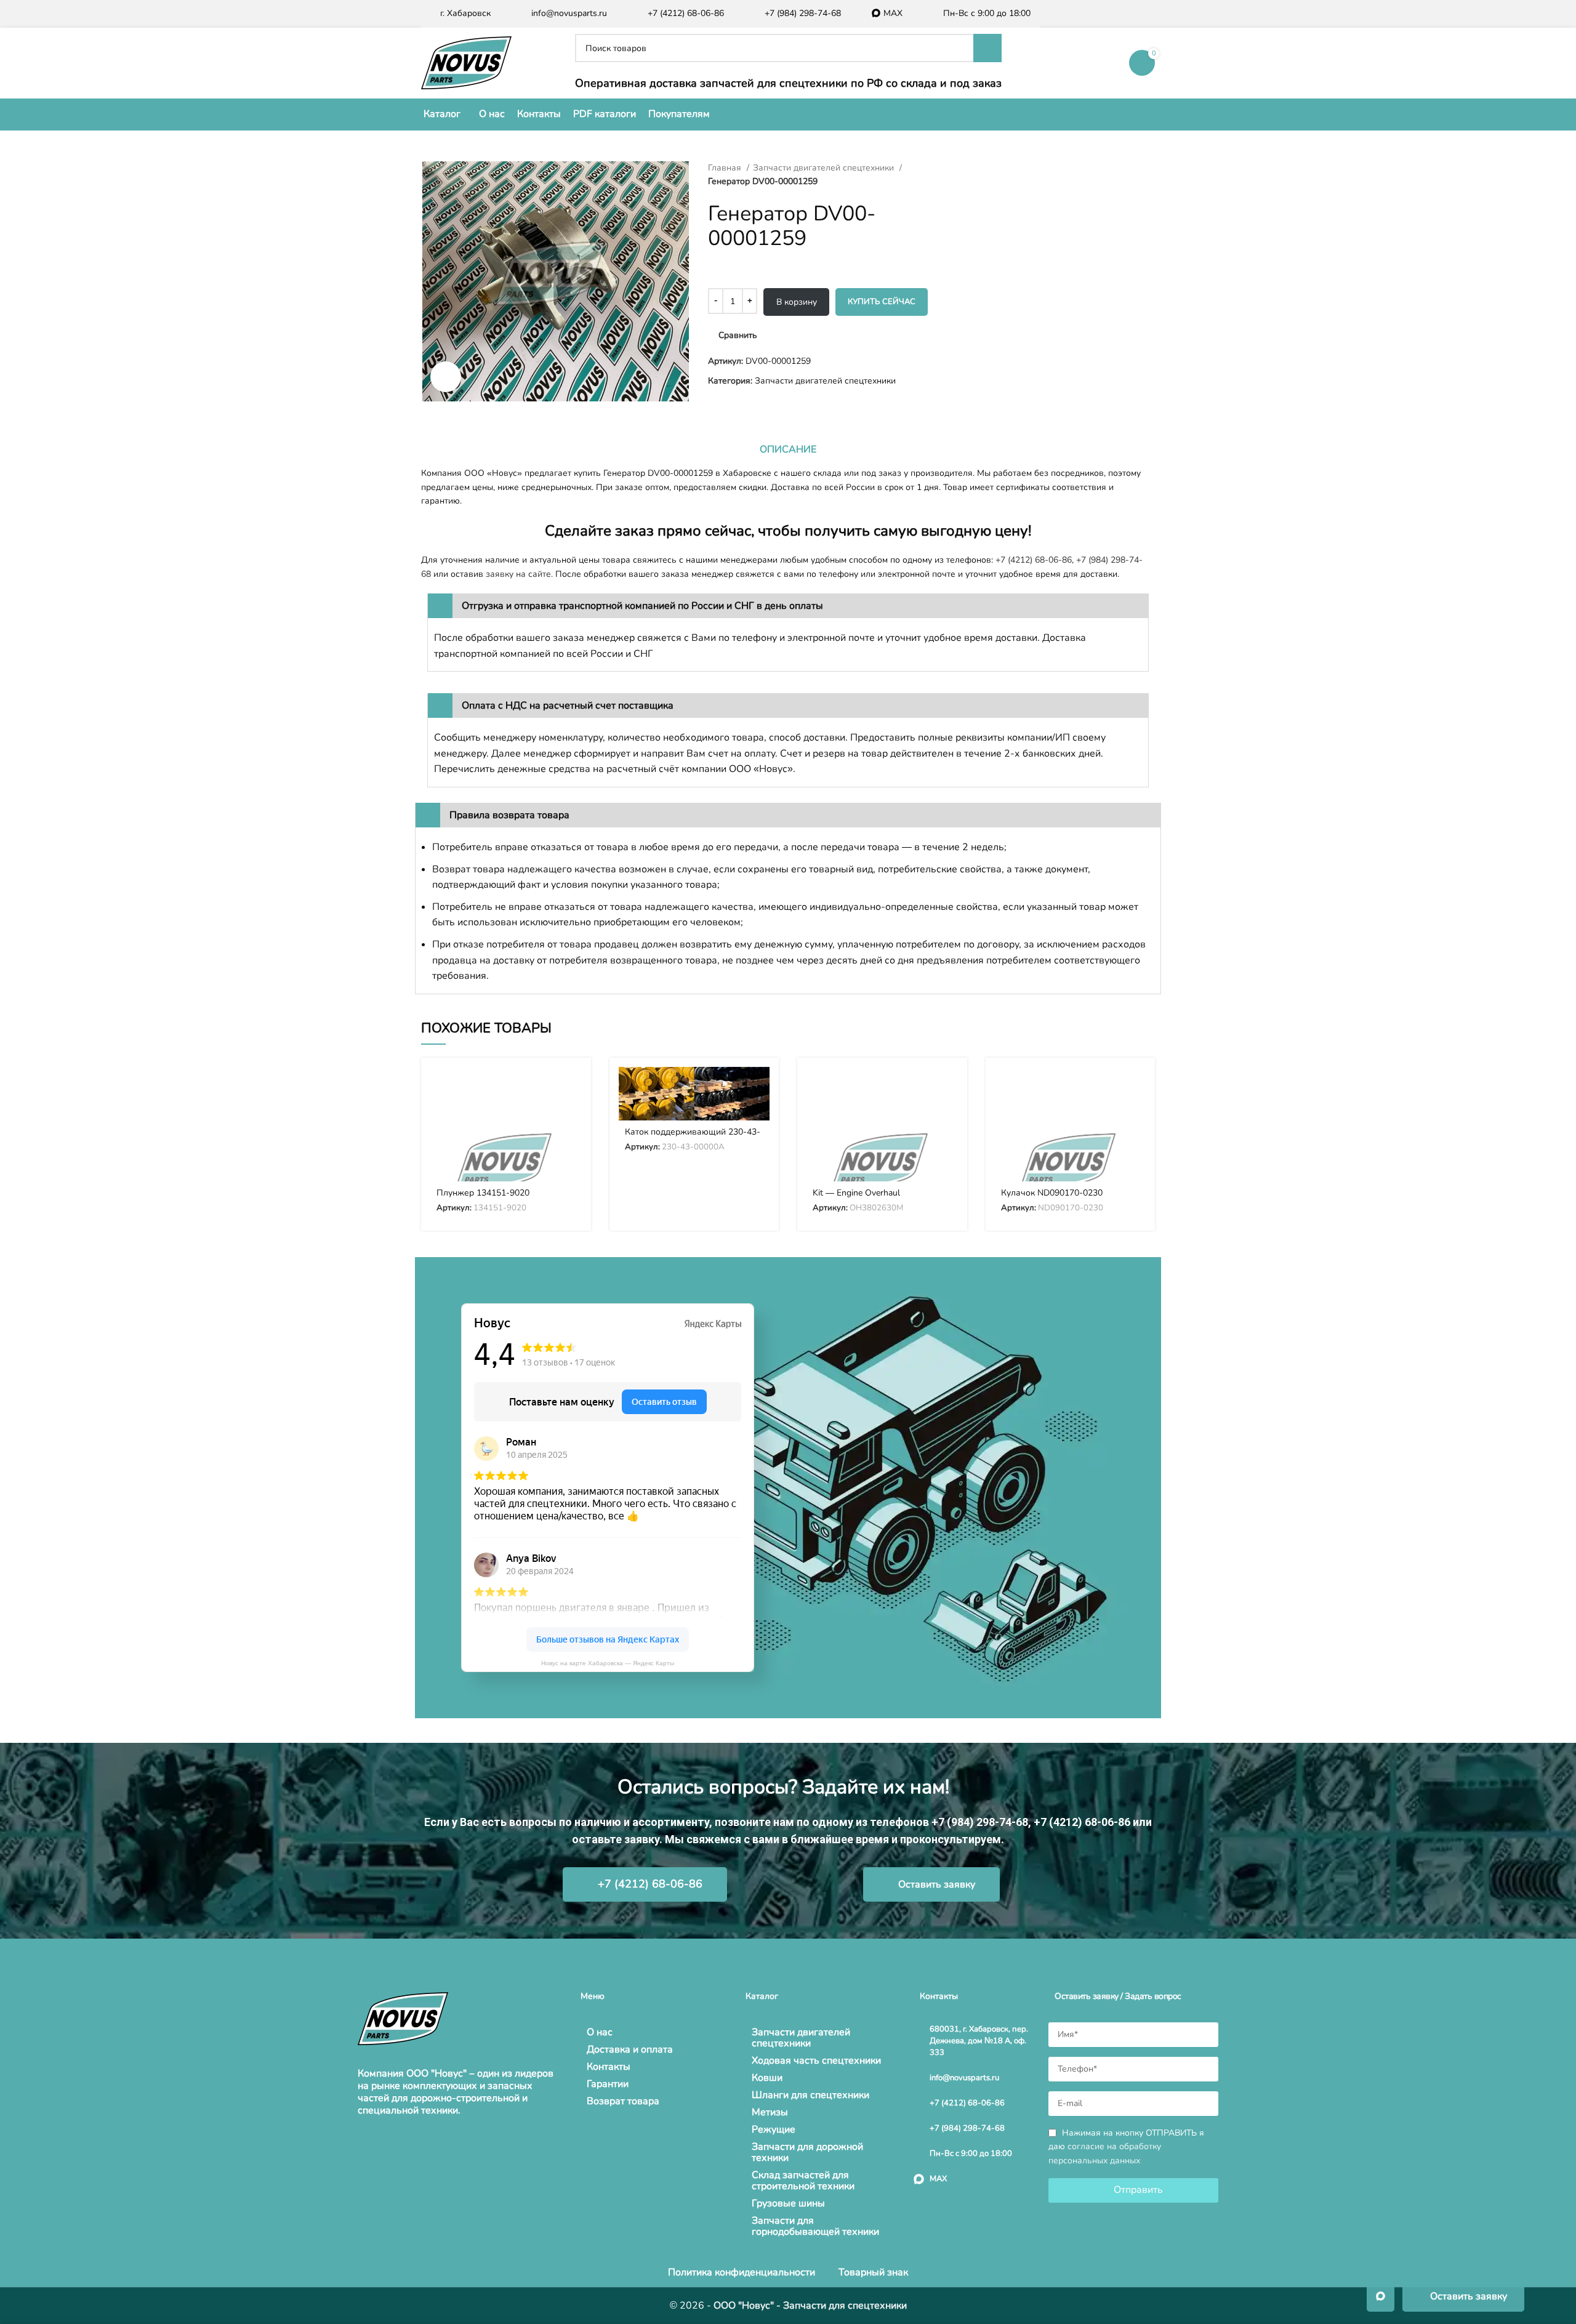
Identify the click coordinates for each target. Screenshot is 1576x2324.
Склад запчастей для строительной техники (803, 2181)
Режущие (774, 2129)
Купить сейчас (882, 302)
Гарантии (608, 2084)
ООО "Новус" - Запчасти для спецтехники (810, 2306)
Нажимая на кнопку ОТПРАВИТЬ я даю (1126, 2147)
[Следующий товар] (985, 168)
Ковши (767, 2078)
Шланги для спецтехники (810, 2095)
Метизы (770, 2112)
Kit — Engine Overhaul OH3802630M (856, 1198)
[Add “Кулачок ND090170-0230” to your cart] (1136, 1087)
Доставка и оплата (630, 2049)
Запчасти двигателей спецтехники (825, 168)
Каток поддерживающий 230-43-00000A (693, 1137)
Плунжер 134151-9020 (483, 1193)
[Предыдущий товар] (960, 168)
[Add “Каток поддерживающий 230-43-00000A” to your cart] (760, 1087)
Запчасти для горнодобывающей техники (815, 2226)
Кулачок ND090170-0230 (1052, 1193)
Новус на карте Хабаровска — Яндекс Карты (608, 1663)
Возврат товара (623, 2101)
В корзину (797, 302)
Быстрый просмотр (573, 1115)
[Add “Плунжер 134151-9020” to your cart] (573, 1087)
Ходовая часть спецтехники (816, 2061)
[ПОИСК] (987, 48)
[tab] (788, 449)
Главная (726, 168)
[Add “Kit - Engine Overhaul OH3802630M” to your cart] (949, 1087)
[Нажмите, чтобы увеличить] (446, 377)
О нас (600, 2032)
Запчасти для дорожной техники (807, 2152)
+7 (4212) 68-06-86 (1034, 560)
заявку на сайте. (519, 574)
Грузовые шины (788, 2203)
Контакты (609, 2067)
